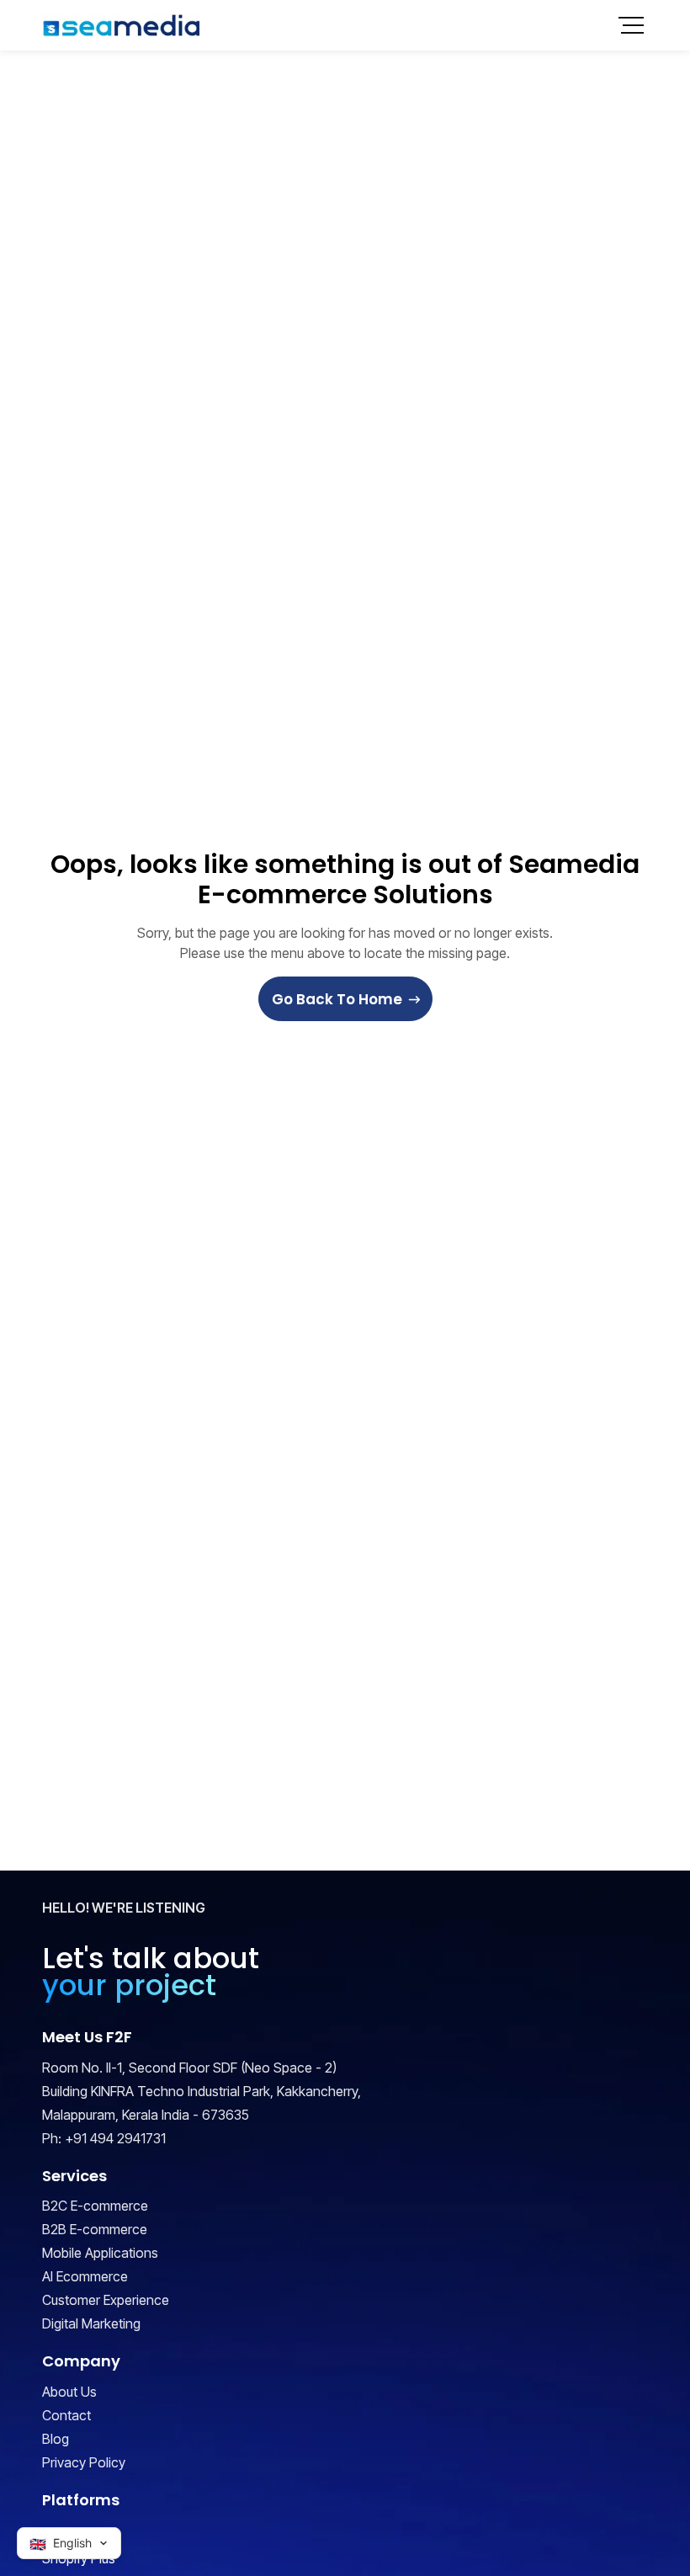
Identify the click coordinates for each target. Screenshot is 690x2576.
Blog (56, 2439)
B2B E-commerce (95, 2229)
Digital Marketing (91, 2323)
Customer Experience (106, 2300)
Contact (66, 2415)
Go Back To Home (337, 999)
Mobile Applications (100, 2253)
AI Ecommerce (85, 2276)
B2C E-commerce (95, 2206)
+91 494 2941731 (115, 2138)
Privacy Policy (84, 2462)
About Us (69, 2392)
